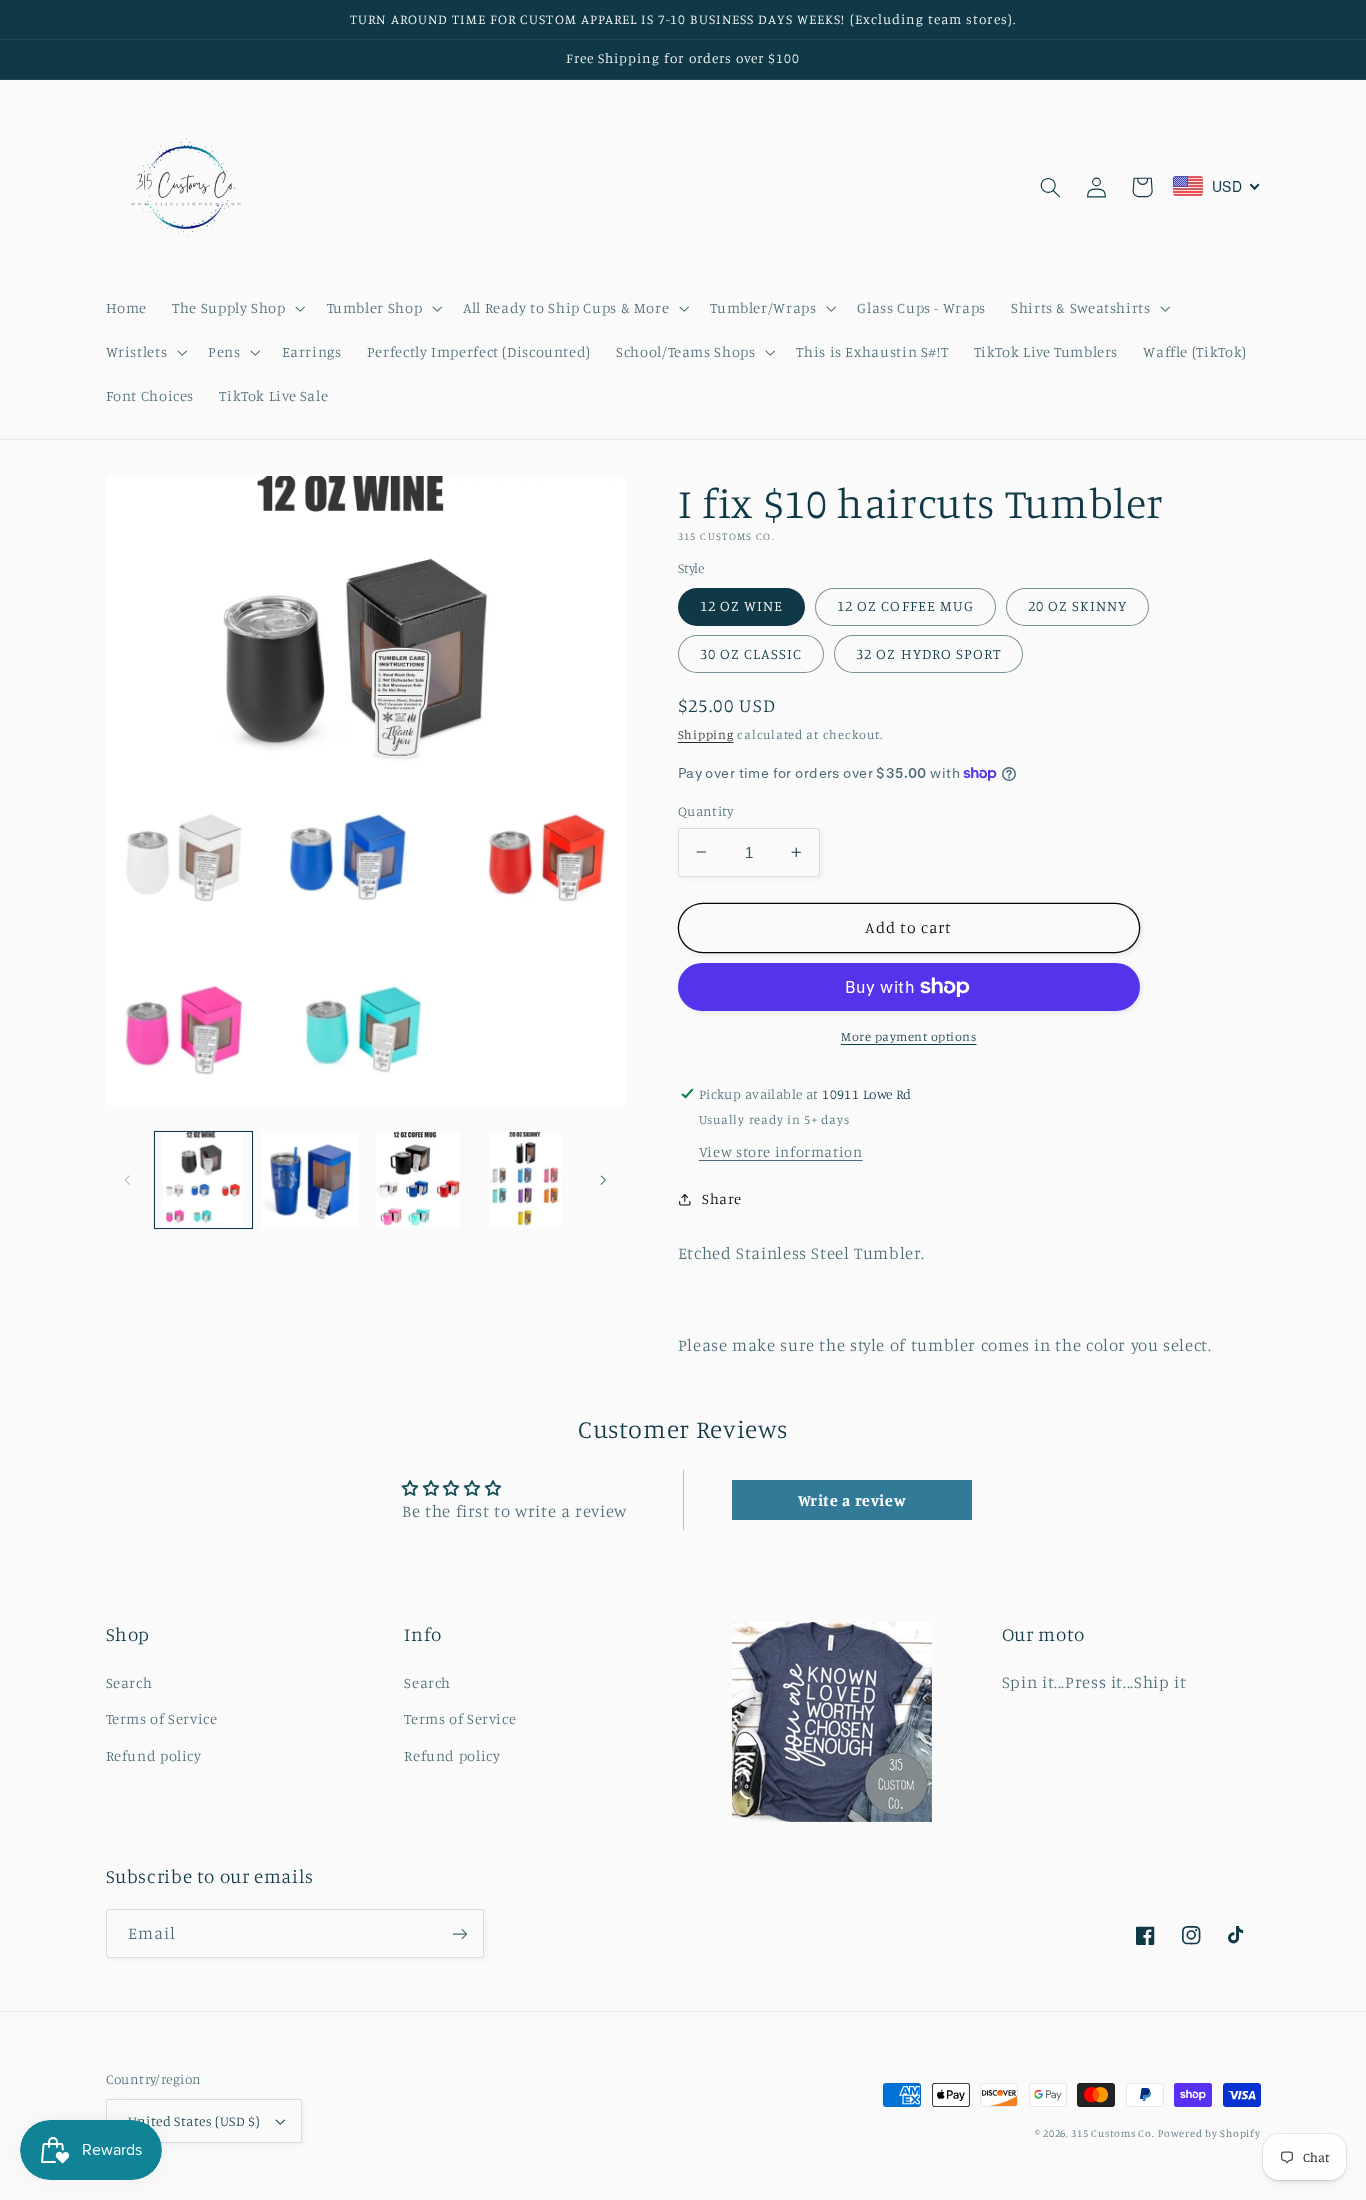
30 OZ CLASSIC (751, 653)
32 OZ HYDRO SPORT (928, 653)
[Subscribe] (459, 1933)
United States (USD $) (194, 2121)
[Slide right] (603, 1180)
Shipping (706, 734)
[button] (237, 308)
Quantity (705, 811)
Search (129, 1682)
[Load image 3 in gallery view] (418, 1180)
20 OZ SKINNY (1078, 605)
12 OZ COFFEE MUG (905, 605)
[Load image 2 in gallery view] (310, 1180)
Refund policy (154, 1755)
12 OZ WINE (742, 605)
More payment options (909, 1036)
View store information (781, 1151)
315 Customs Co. (1112, 2133)
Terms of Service (162, 1718)
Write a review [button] (852, 1500)
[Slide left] (128, 1180)
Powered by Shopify (1209, 2133)
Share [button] (722, 1198)
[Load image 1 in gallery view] (203, 1180)
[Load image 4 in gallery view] (525, 1180)
